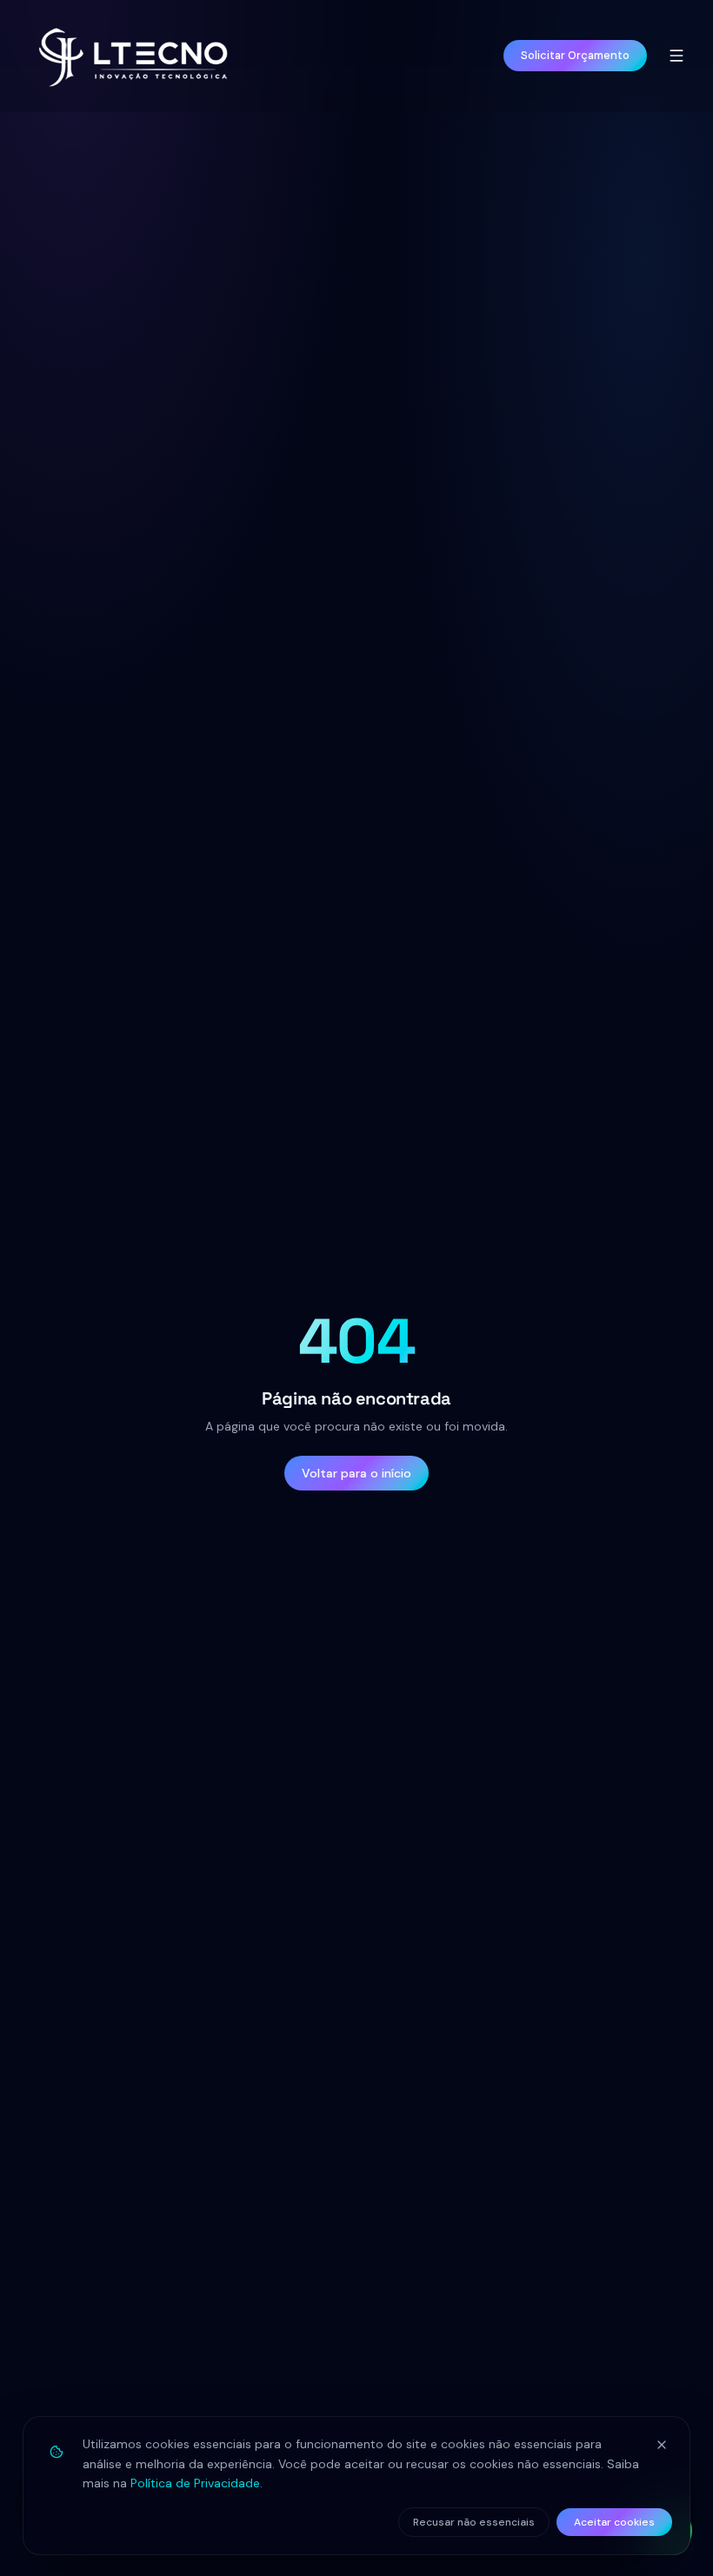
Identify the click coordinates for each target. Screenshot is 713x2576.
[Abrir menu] (676, 56)
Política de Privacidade (195, 2483)
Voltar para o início (356, 1473)
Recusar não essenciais (474, 2522)
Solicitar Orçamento (575, 55)
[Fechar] (662, 2445)
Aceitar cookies (614, 2522)
